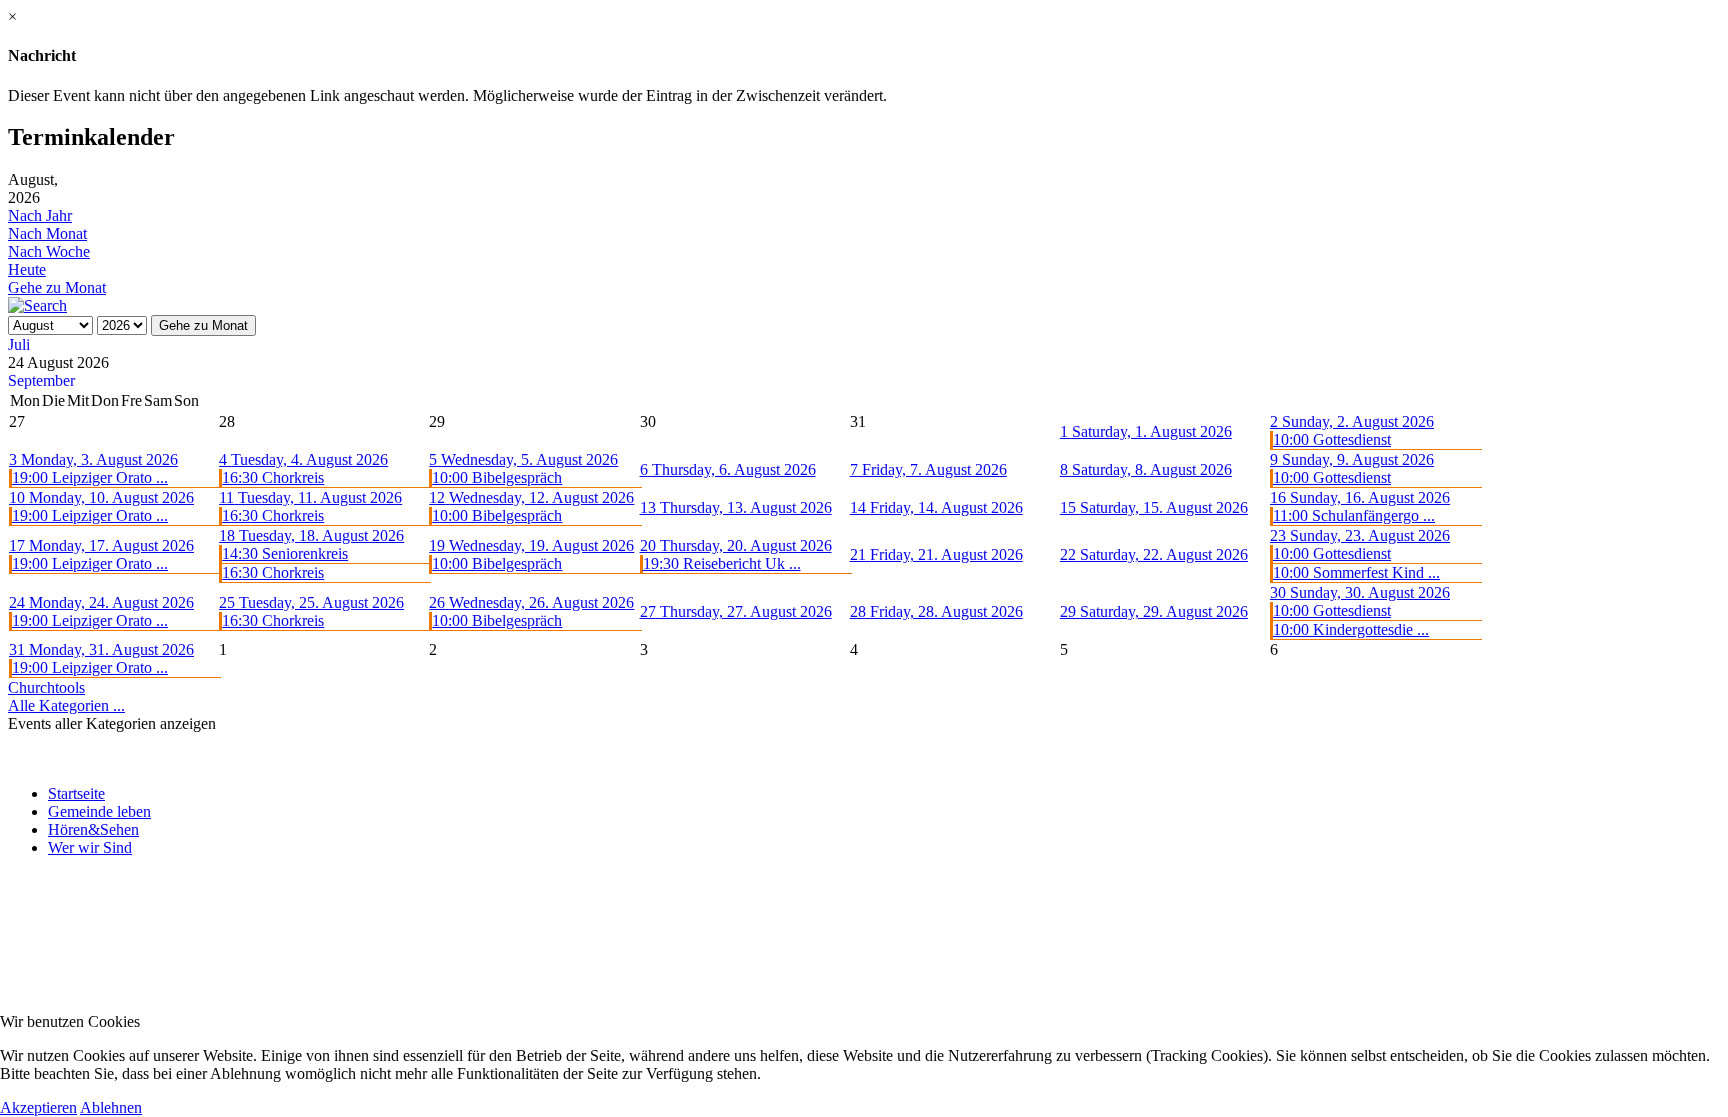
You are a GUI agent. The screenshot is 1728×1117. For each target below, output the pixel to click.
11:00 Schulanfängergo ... (1354, 515)
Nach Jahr (40, 215)
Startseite (76, 793)
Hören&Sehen (93, 829)
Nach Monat (47, 233)
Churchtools (46, 687)
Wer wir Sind (90, 847)
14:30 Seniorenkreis (285, 553)
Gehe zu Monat (57, 287)
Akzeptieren (38, 1107)
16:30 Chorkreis (273, 477)
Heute (27, 269)
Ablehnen (111, 1107)
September (41, 380)
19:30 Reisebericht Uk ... (722, 563)
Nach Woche (49, 251)
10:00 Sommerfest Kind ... (1356, 572)
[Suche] (37, 305)
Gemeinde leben (99, 811)
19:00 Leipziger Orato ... (90, 477)
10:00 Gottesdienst (1332, 439)
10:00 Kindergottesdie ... (1351, 629)
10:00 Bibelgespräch (497, 477)
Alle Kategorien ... (66, 705)
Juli (19, 344)
